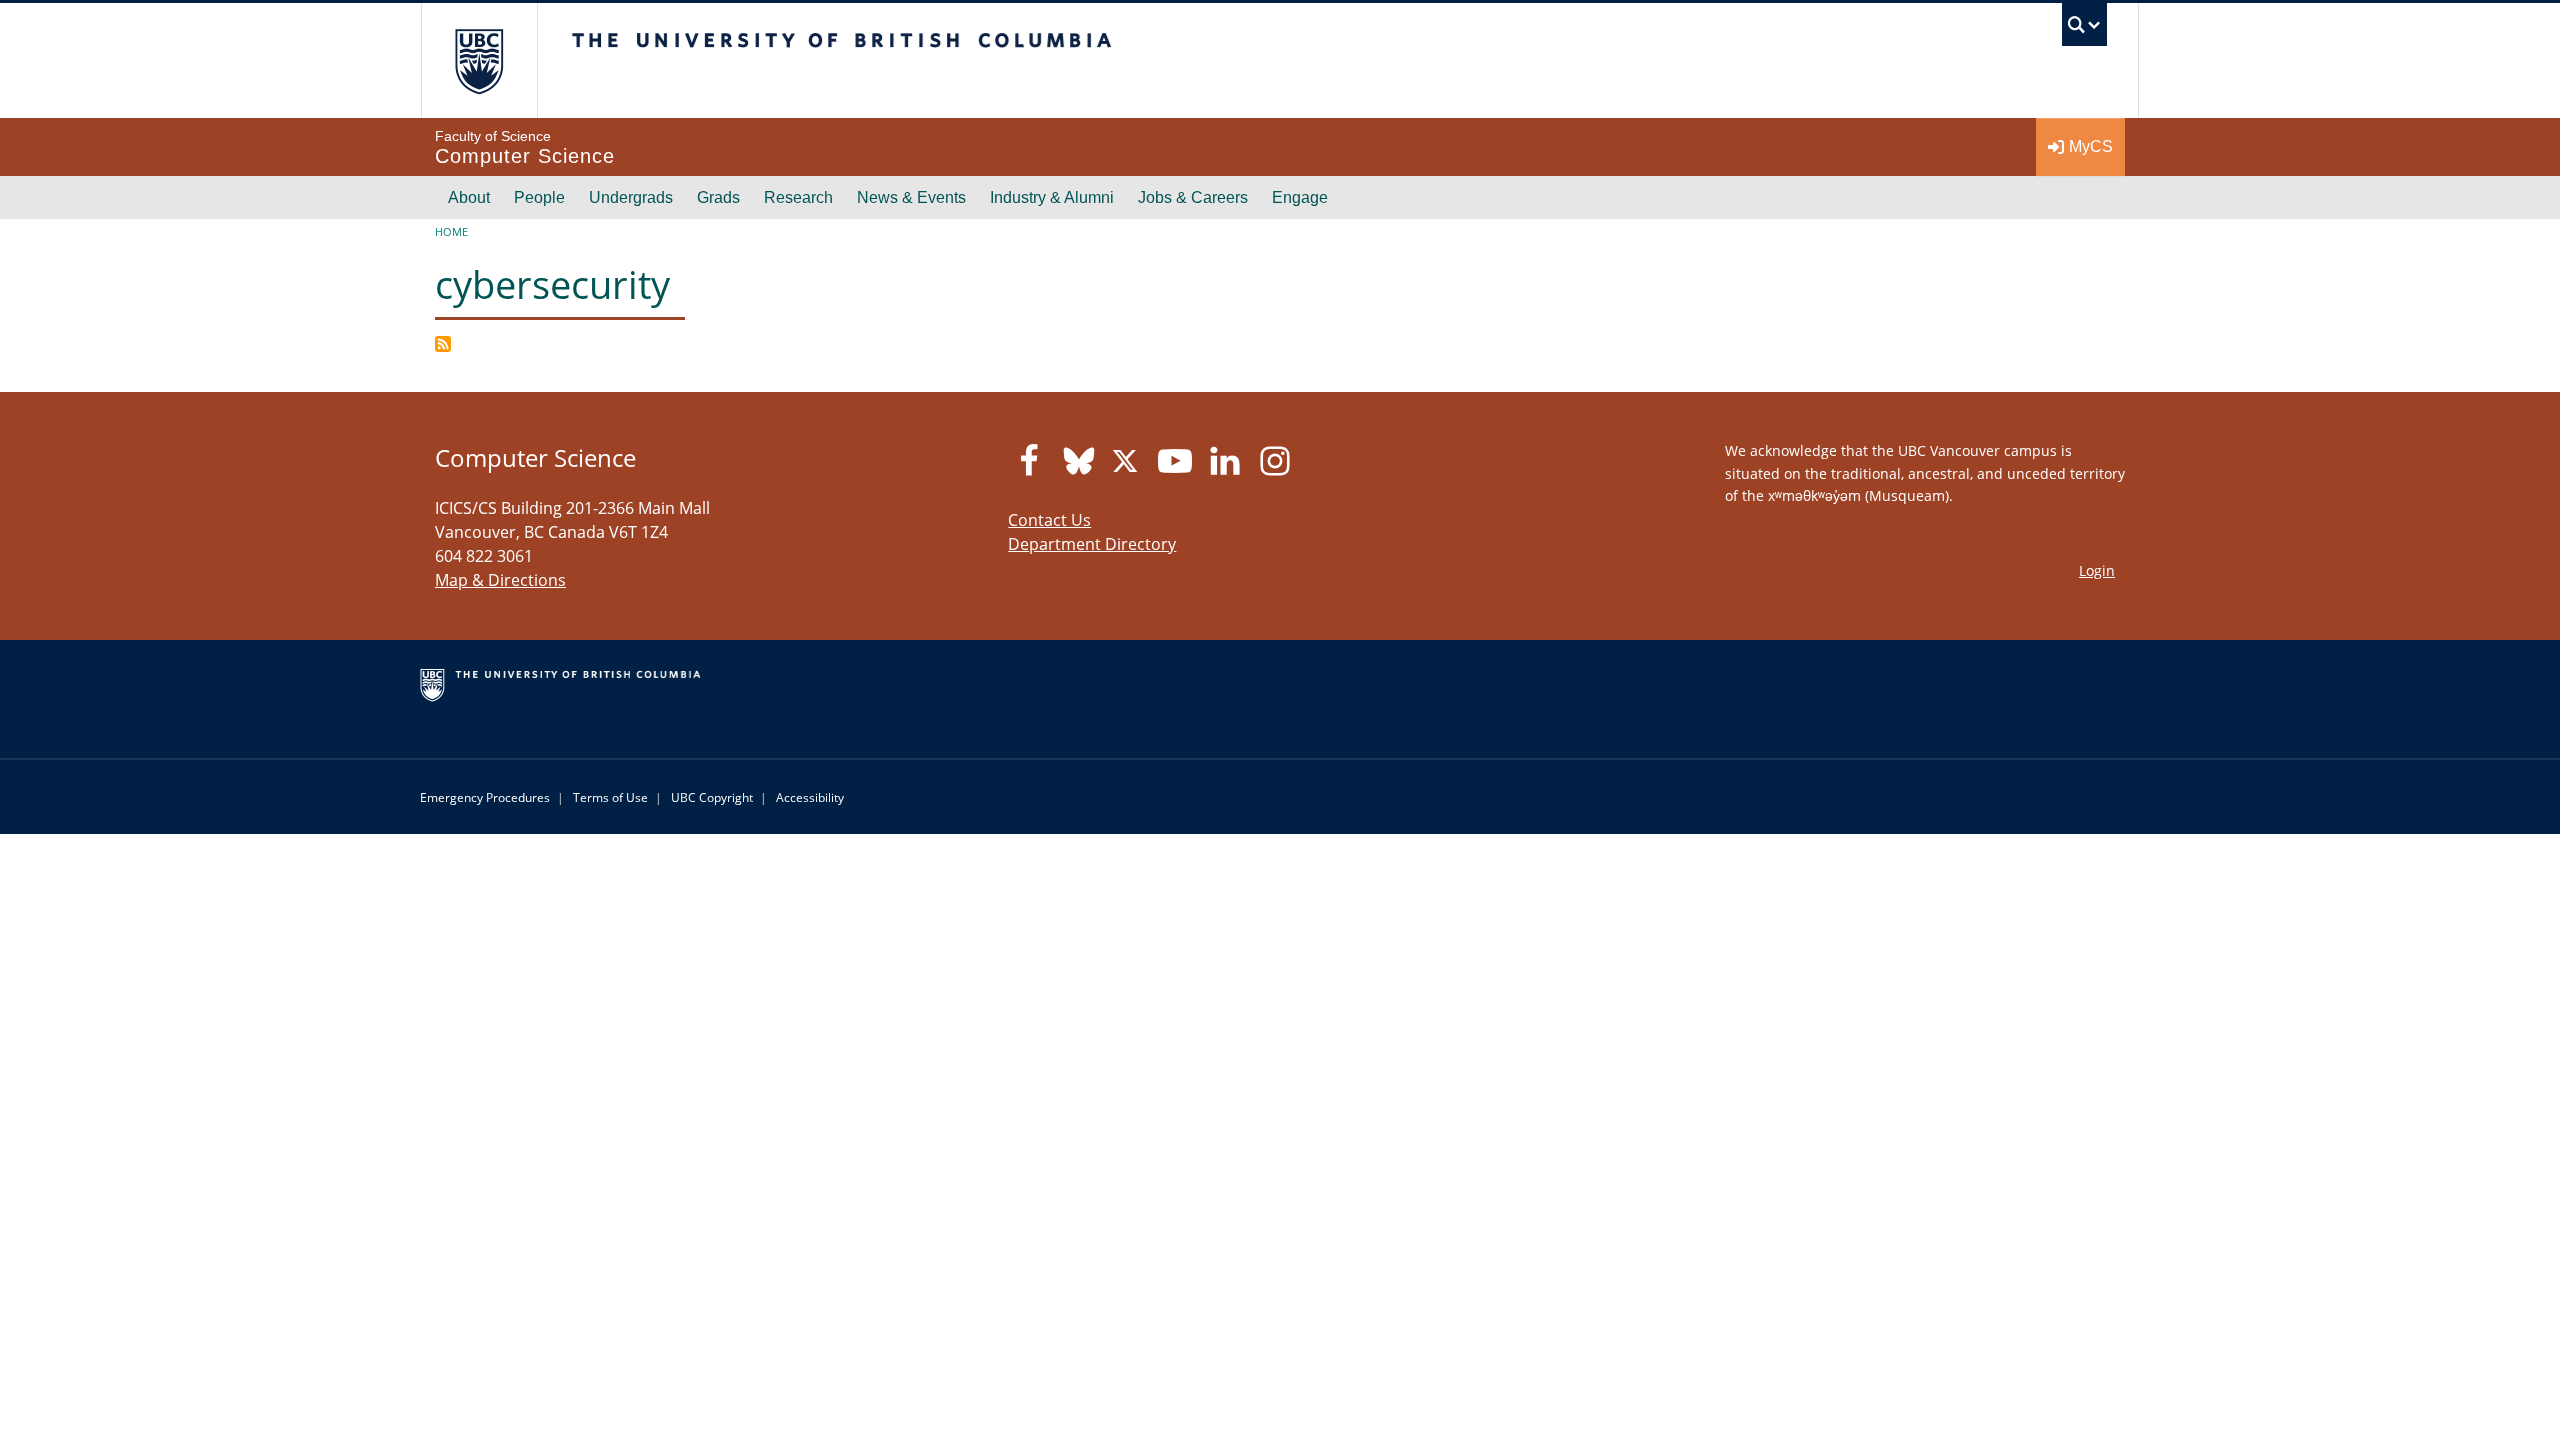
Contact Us (1049, 520)
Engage (1300, 197)
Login (2097, 570)
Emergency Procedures (485, 797)
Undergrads (631, 197)
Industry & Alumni (1052, 197)
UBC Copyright (712, 797)
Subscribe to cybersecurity (443, 344)
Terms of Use (610, 797)
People (539, 197)
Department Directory (1092, 544)
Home (451, 231)
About (469, 197)
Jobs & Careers (1193, 197)
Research (798, 197)
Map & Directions (500, 580)
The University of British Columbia (479, 60)
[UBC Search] (2084, 29)
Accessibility (810, 797)
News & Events (911, 197)
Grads (718, 197)
